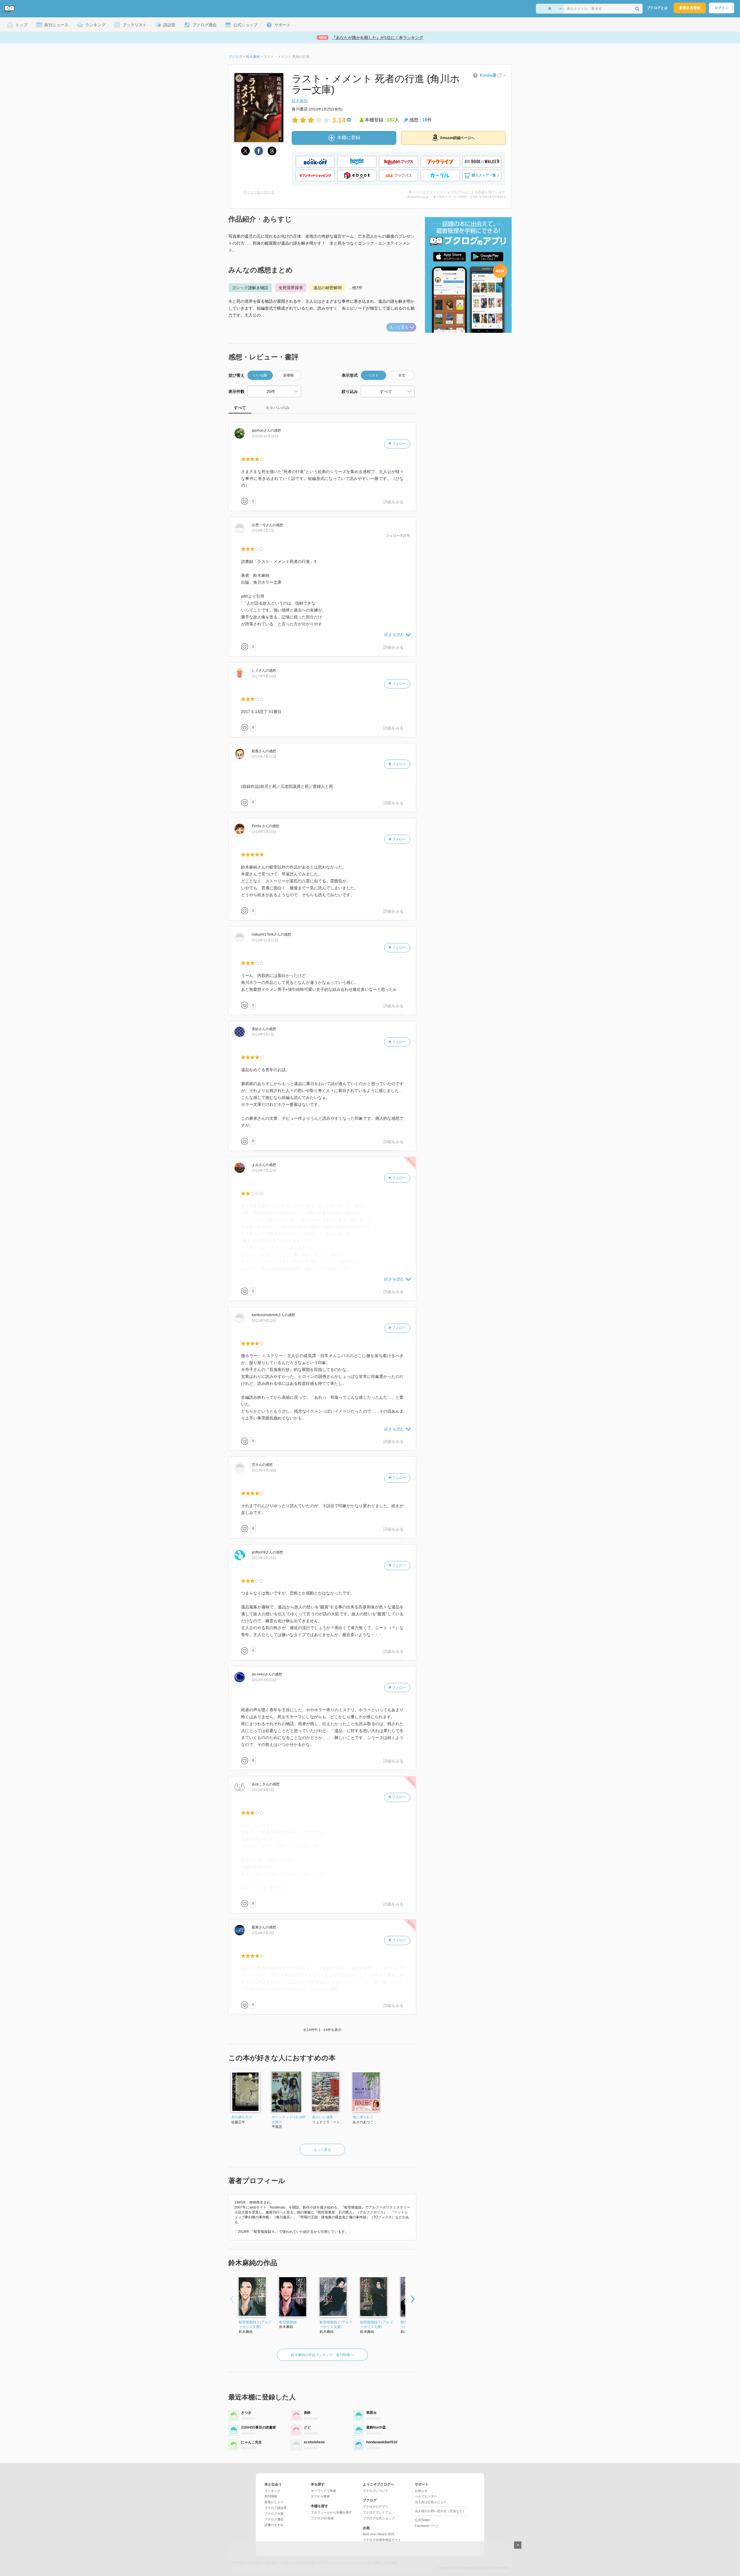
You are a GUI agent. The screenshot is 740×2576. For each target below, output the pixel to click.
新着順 (288, 375)
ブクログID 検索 (322, 2518)
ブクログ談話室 (276, 2508)
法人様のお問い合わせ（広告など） (440, 2511)
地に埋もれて (363, 2117)
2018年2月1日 (263, 531)
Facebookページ (427, 2526)
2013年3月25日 (264, 1558)
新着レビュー (274, 2502)
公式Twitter (423, 2520)
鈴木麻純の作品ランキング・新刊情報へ (322, 2355)
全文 (402, 375)
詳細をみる (393, 502)
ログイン (721, 8)
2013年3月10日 (264, 1680)
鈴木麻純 (300, 101)
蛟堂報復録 (288, 2322)
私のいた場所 (323, 2117)
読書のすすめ (274, 2525)
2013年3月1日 (263, 1790)
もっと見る (399, 327)
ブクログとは (657, 8)
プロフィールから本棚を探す (331, 2512)
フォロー (398, 443)
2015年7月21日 (264, 757)
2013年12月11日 (265, 940)
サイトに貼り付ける (259, 192)
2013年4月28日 (264, 1470)
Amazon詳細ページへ (457, 138)
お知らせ (421, 2491)
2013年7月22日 (264, 1171)
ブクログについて (375, 2491)
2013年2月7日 (263, 1933)
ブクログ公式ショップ (379, 2518)
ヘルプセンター (426, 2496)
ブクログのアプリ (375, 2507)
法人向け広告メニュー (431, 2502)
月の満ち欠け (242, 2117)
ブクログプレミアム (377, 2512)
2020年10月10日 (265, 436)
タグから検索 (320, 2496)
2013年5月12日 (264, 1321)
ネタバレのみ (277, 408)
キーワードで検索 (323, 2491)
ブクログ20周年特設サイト (382, 2540)
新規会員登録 (690, 8)
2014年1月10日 (264, 832)
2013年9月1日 (263, 1034)
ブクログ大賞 (274, 2514)
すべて (240, 408)
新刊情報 (271, 2496)
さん (261, 430)
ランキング (272, 2491)
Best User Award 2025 (379, 2534)
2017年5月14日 (264, 676)
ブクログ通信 (274, 2519)
